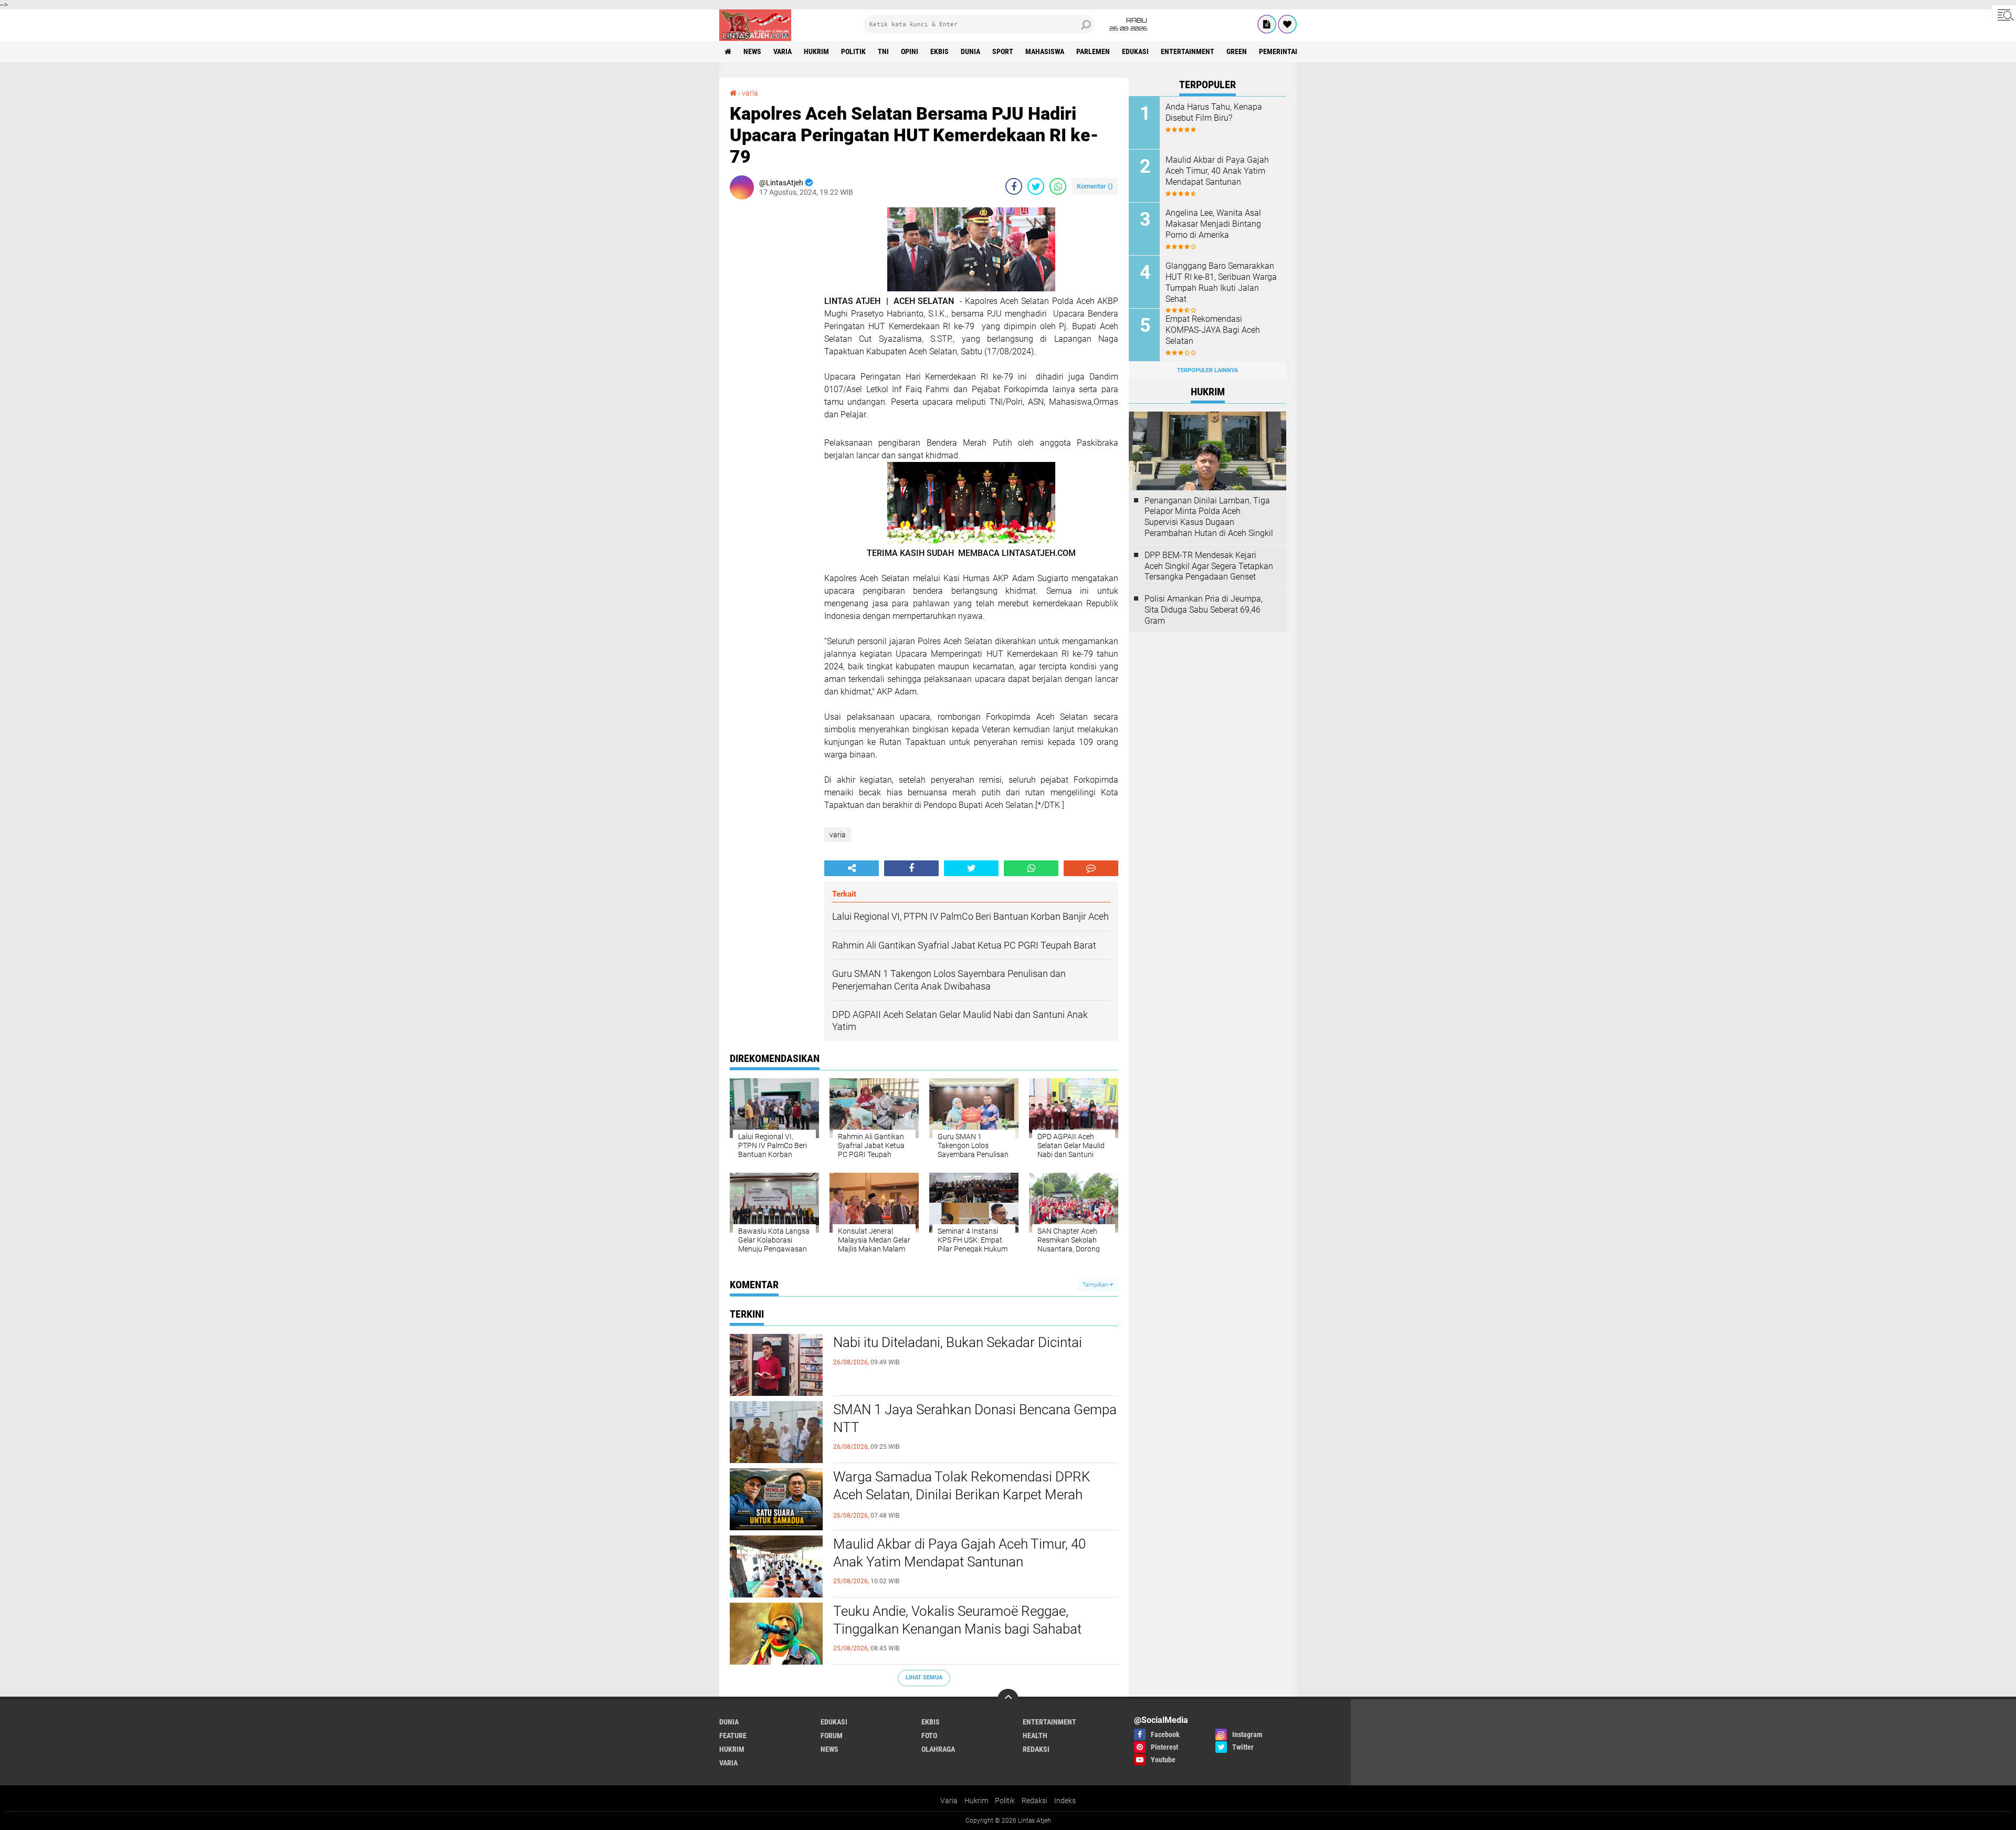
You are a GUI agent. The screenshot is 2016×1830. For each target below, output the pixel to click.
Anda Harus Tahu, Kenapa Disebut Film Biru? (1214, 112)
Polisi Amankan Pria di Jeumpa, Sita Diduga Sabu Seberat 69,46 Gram (1204, 610)
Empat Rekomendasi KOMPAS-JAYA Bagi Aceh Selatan (1213, 330)
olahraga (938, 1749)
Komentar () (1095, 186)
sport (1003, 51)
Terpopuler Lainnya (1207, 370)
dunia (970, 51)
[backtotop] (1008, 1699)
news (752, 51)
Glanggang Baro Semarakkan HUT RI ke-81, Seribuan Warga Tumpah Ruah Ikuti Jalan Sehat (1221, 282)
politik (853, 51)
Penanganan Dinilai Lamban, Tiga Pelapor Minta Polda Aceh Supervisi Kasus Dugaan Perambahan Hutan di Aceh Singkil (1209, 517)
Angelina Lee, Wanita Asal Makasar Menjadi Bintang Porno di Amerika (1213, 224)
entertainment (1188, 51)
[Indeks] (1267, 24)
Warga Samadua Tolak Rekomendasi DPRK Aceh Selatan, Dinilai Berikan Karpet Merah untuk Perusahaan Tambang (962, 1495)
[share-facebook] (1014, 186)
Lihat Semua (924, 1677)
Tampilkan (1096, 1285)
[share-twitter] (1036, 186)
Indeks (1065, 1801)
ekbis (939, 51)
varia (783, 51)
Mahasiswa (1045, 51)
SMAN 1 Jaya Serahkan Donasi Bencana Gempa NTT (975, 1418)
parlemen (1093, 51)
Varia (949, 1801)
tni (883, 51)
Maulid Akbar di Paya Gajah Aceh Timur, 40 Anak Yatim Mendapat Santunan (959, 1553)
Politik (1005, 1801)
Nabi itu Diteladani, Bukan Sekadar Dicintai (958, 1342)
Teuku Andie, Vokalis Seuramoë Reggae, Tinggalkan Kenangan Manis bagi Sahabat (957, 1620)
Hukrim (976, 1801)
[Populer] (1287, 24)
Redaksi (1035, 1801)
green (1237, 51)
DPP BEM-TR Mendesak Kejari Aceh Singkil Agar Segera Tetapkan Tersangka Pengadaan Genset (1209, 566)
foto (929, 1736)
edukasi (1135, 51)
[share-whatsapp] (1058, 186)
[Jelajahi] (2004, 15)
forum (832, 1736)
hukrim (816, 51)
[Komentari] (1091, 868)
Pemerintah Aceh (1289, 51)
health (1035, 1736)
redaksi (1036, 1749)
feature (733, 1736)
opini (910, 51)
